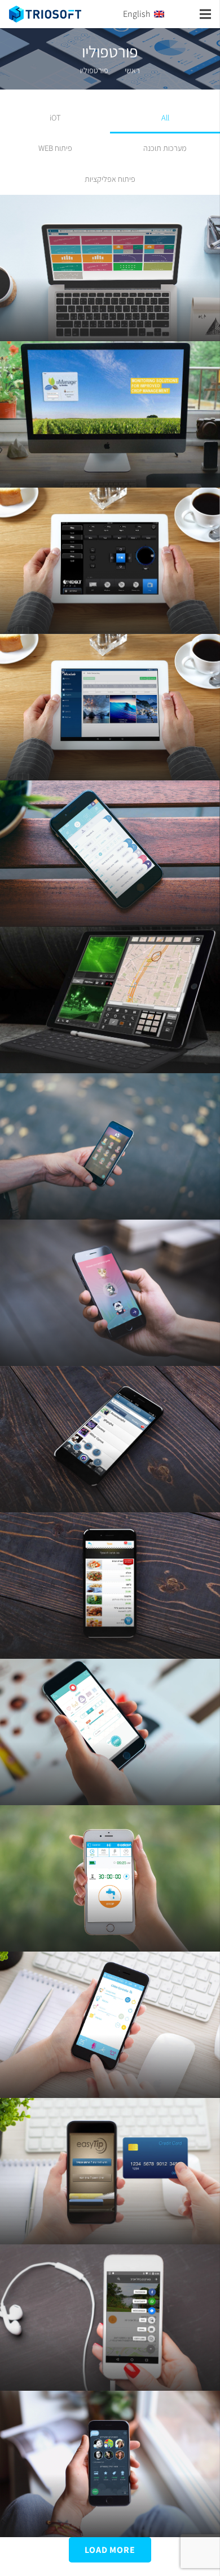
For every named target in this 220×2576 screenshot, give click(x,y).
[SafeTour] (110, 1146)
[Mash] (110, 1586)
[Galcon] (110, 1878)
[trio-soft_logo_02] (45, 14)
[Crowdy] (110, 2318)
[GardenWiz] (110, 854)
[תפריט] (205, 14)
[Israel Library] (110, 2464)
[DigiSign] (110, 707)
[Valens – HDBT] (110, 561)
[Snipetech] (110, 1000)
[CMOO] (110, 2025)
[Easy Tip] (110, 2171)
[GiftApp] (110, 1732)
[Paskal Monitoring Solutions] (110, 268)
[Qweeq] (110, 1439)
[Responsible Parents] (110, 1293)
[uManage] (110, 414)
